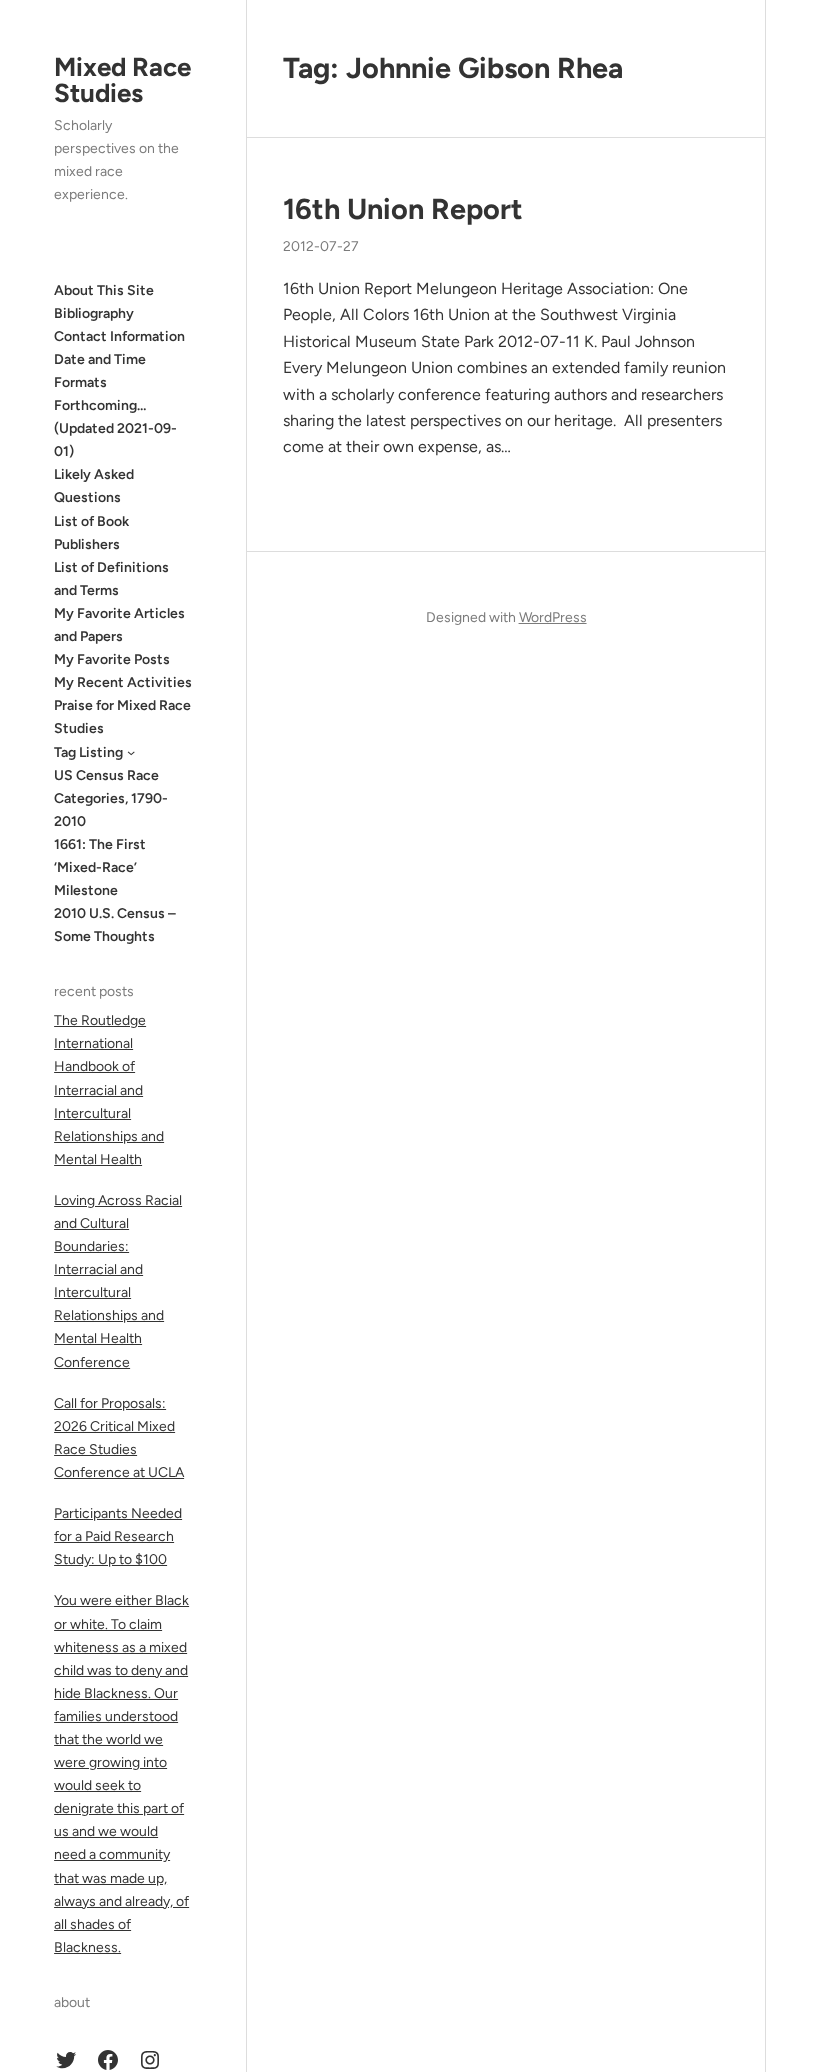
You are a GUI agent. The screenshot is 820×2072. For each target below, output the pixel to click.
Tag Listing (88, 752)
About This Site (104, 290)
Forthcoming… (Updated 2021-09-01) (115, 428)
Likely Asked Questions (94, 486)
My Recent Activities (123, 682)
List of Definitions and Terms (111, 579)
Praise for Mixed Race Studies (122, 717)
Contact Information (119, 336)
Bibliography (94, 313)
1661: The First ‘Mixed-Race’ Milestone (100, 867)
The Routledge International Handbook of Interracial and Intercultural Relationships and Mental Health (109, 1090)
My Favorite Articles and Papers (119, 625)
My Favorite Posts (112, 659)
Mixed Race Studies (122, 80)
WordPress (553, 617)
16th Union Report (403, 209)
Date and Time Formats (100, 371)
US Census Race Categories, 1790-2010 (111, 798)
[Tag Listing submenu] (131, 752)
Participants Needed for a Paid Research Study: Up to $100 (118, 1536)
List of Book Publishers (91, 533)
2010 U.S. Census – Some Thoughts (115, 925)
